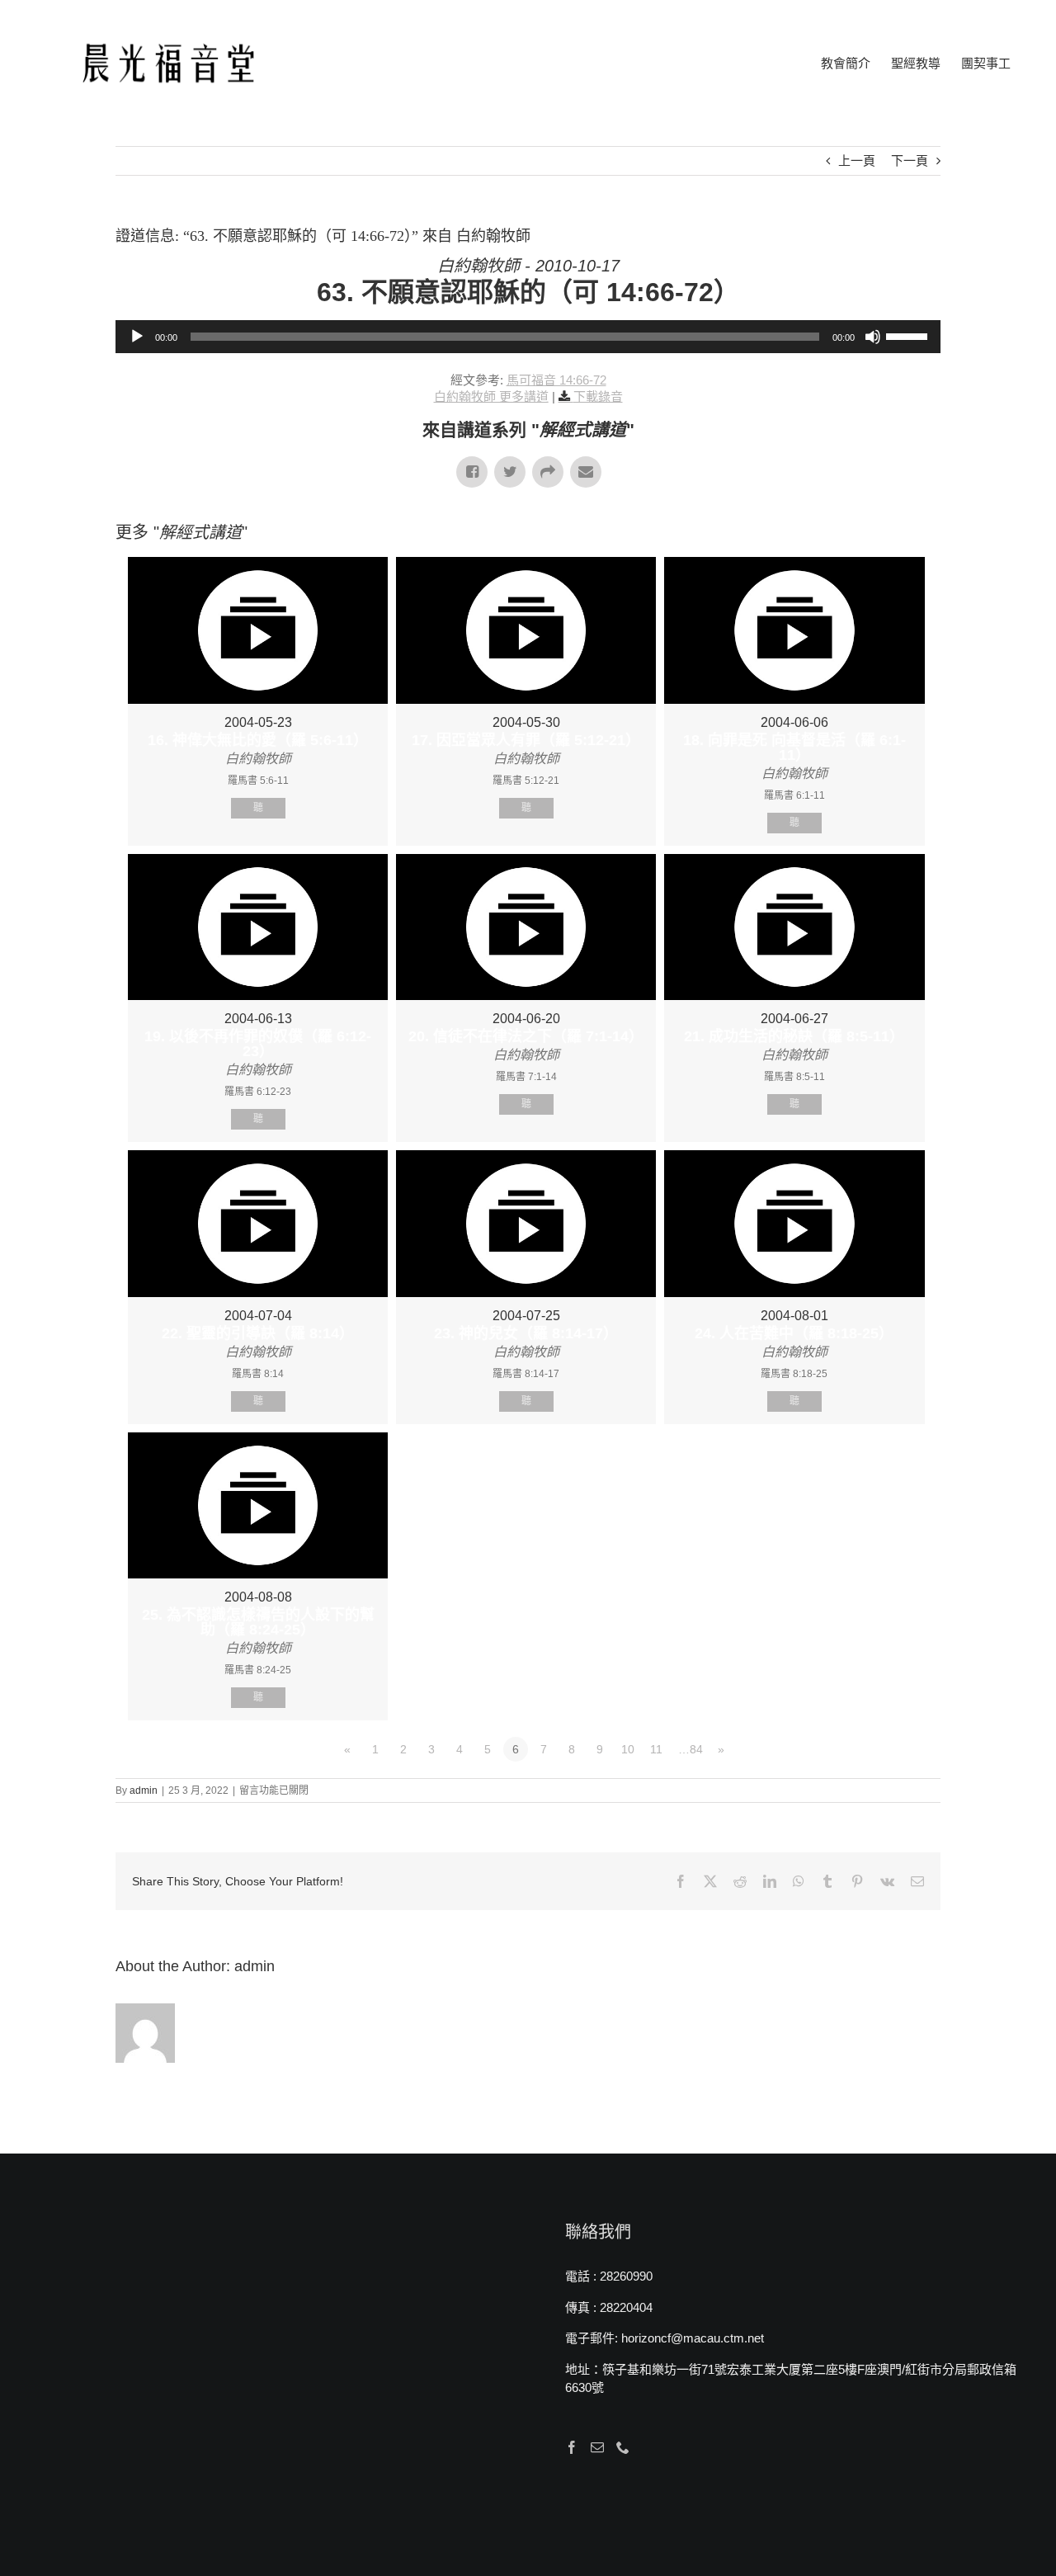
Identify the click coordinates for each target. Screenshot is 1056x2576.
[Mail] (597, 2447)
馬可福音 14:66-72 (556, 380)
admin (144, 1790)
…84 (691, 1749)
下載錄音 (598, 396)
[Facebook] (572, 2447)
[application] (528, 337)
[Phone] (623, 2447)
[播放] (137, 337)
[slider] (909, 335)
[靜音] (873, 337)
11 (656, 1749)
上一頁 (857, 160)
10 (628, 1749)
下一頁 (910, 160)
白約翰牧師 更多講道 (491, 396)
